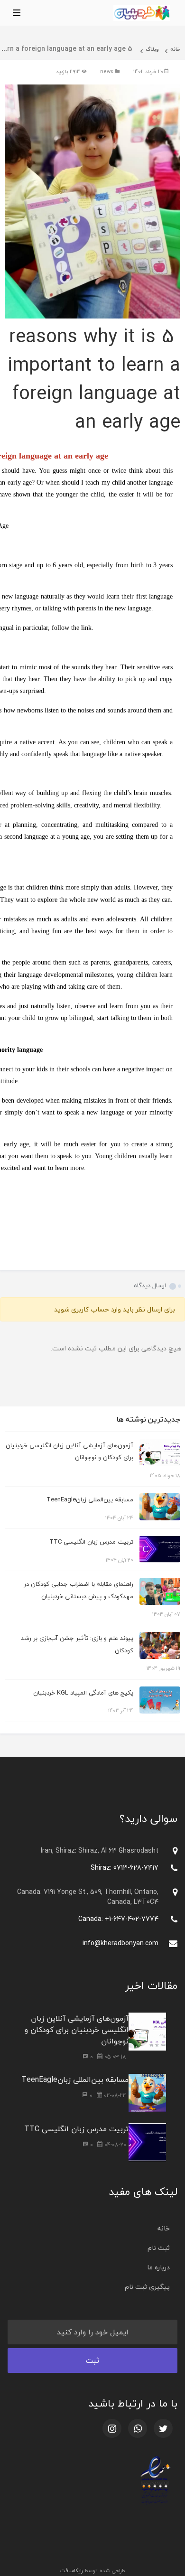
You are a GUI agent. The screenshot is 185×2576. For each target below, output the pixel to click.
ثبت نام (159, 2248)
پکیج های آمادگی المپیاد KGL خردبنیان (83, 1693)
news (107, 71)
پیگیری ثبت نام (147, 2287)
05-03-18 (114, 2057)
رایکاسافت (71, 2571)
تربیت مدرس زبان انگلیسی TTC (91, 1542)
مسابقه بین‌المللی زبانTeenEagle (90, 1499)
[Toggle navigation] (14, 13)
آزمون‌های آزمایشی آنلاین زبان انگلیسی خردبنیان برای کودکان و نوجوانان (77, 2030)
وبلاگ (152, 49)
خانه (175, 49)
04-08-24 (114, 2095)
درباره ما (158, 2267)
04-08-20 (114, 2145)
